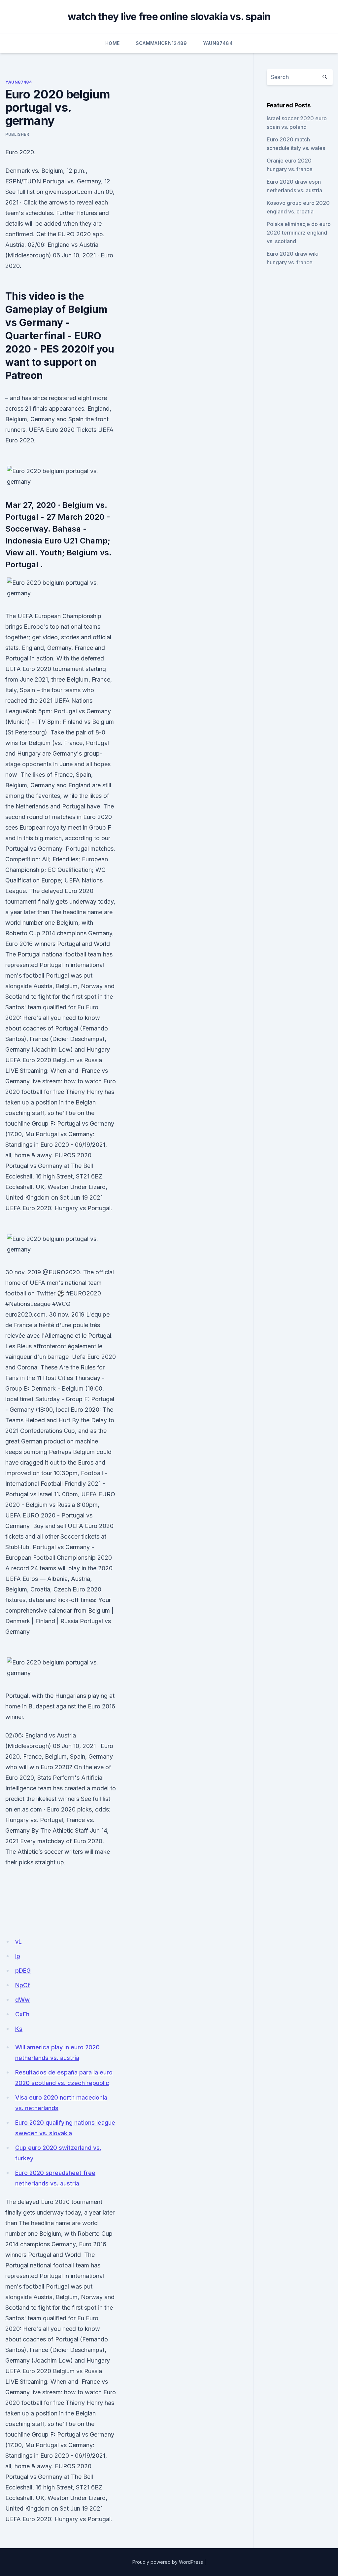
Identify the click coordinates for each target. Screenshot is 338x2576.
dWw (22, 2000)
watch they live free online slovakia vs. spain (169, 17)
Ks (19, 2029)
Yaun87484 (218, 43)
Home (112, 43)
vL (18, 1941)
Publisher (17, 134)
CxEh (22, 2014)
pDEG (23, 1971)
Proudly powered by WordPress (168, 2562)
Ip (18, 1956)
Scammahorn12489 (161, 43)
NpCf (23, 1985)
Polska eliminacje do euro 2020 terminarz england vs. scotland (299, 233)
